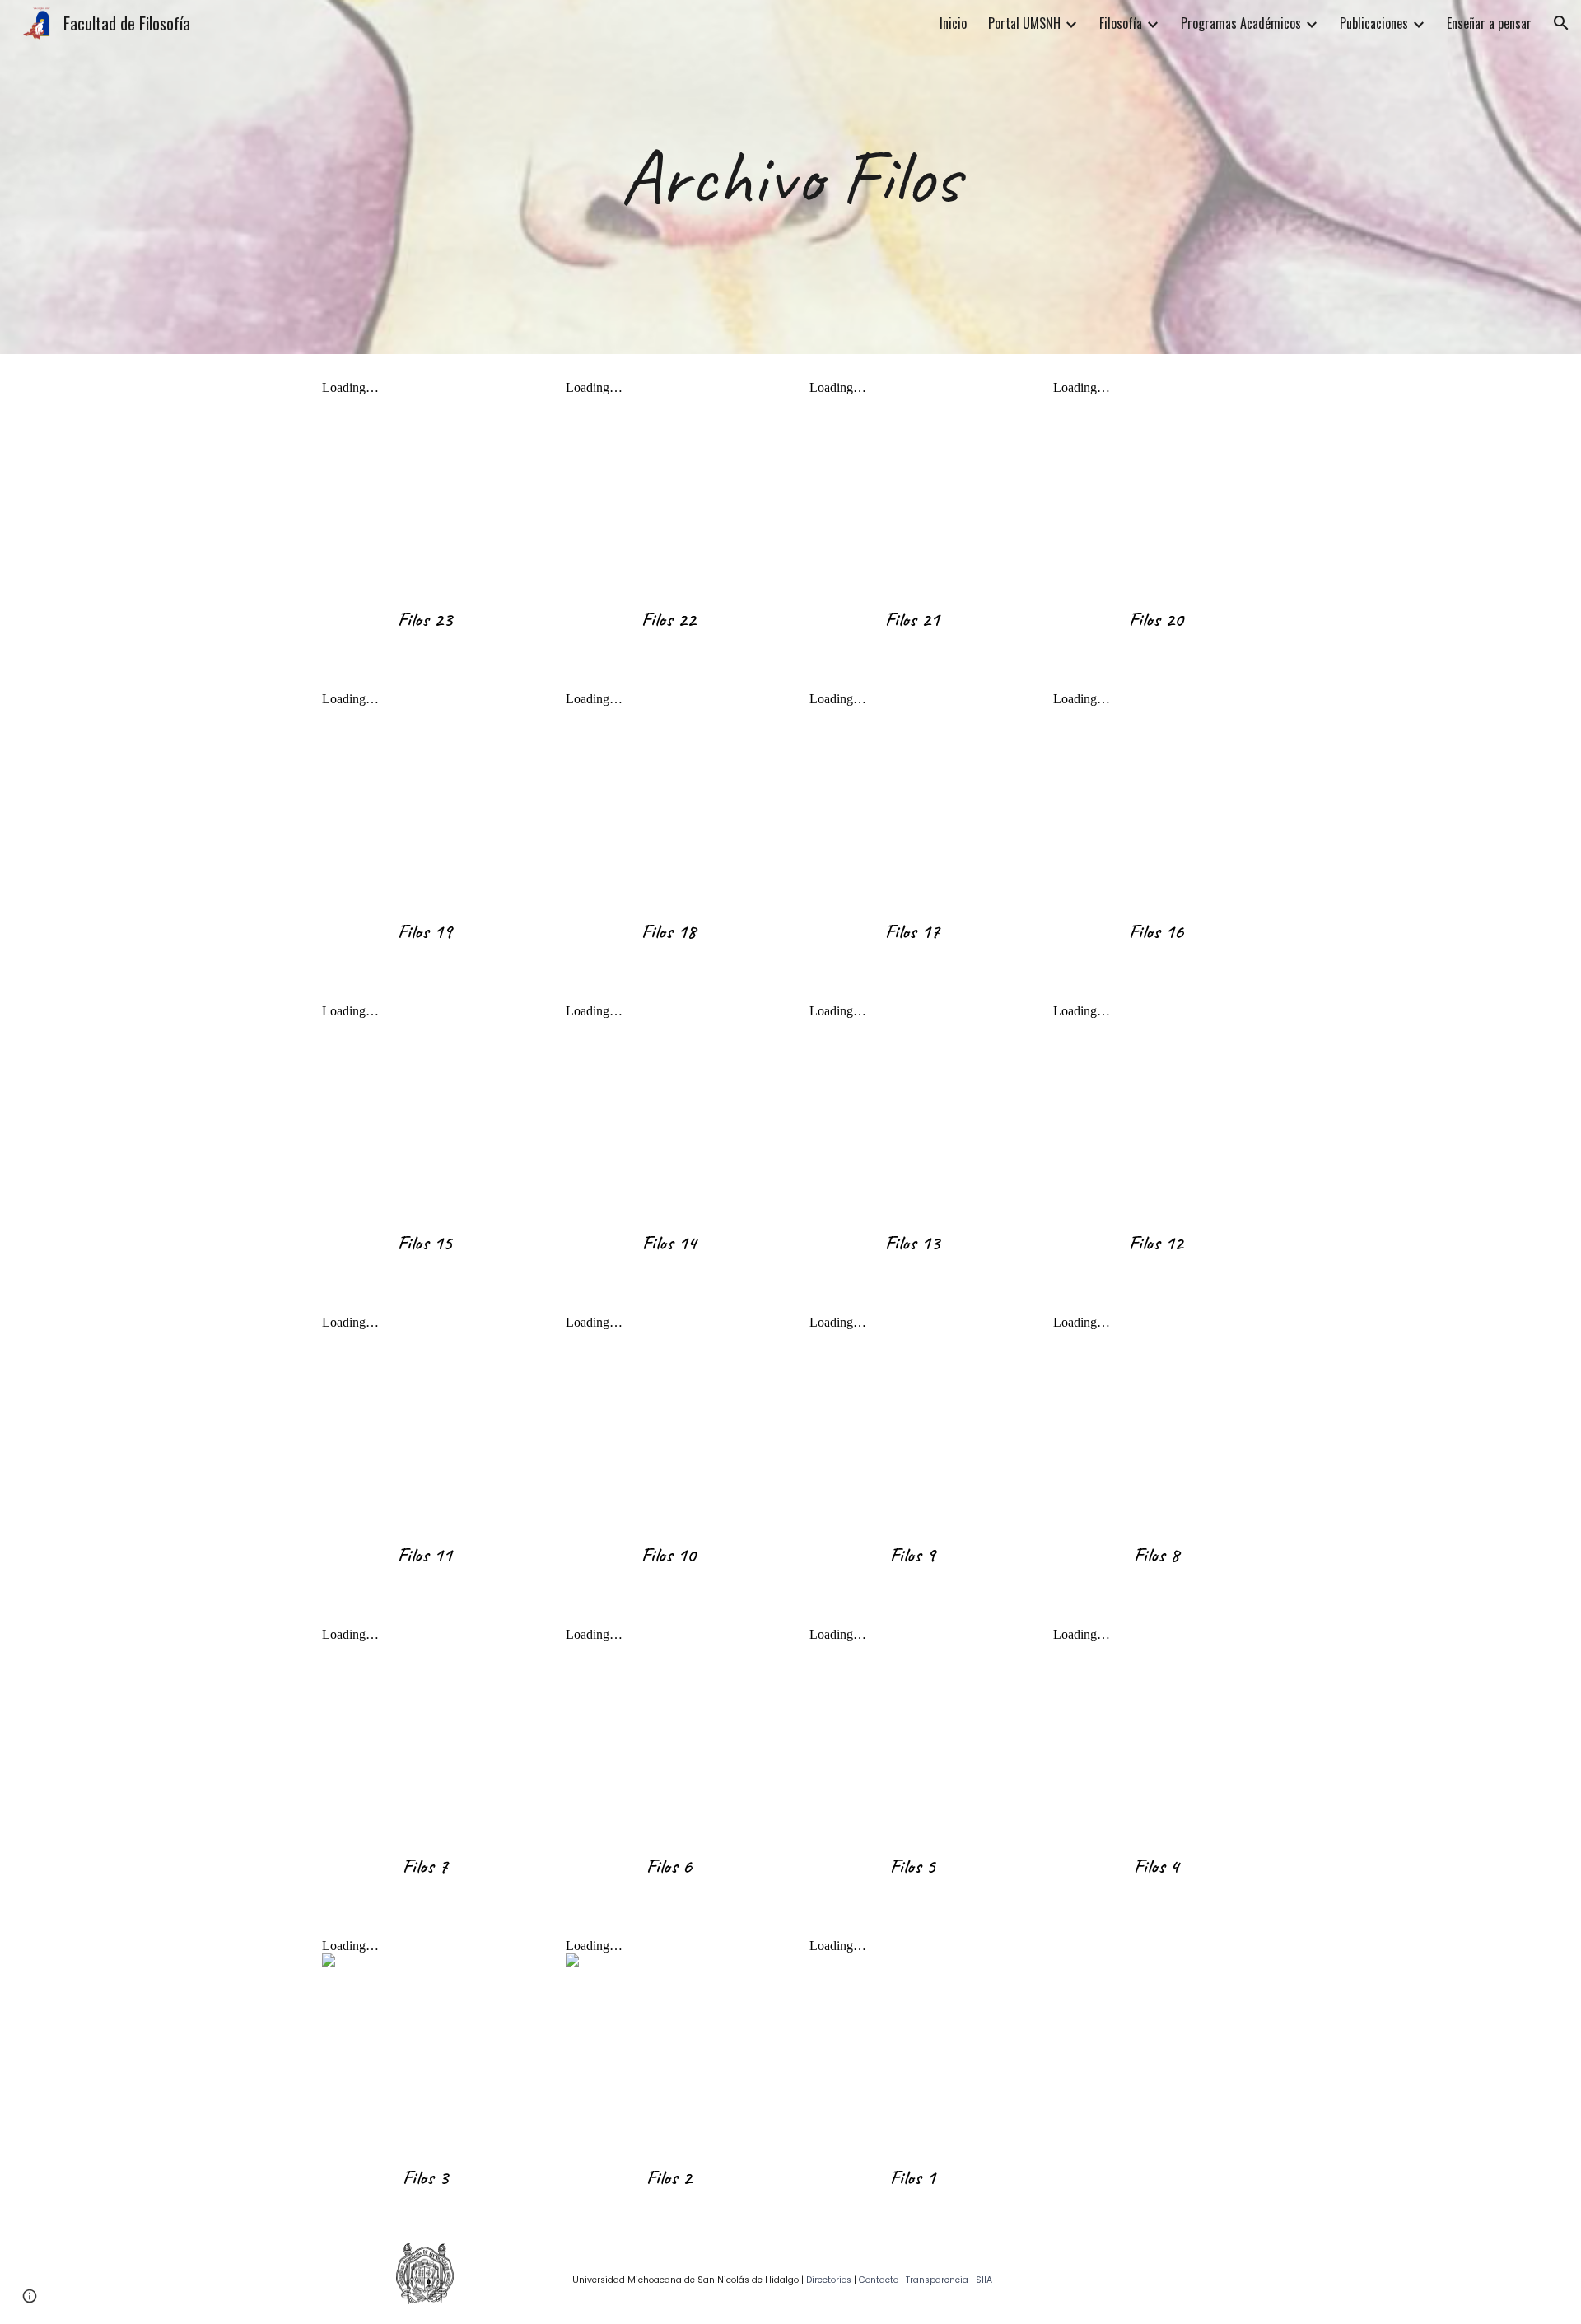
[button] (1561, 23)
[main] (790, 177)
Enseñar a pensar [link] (1489, 23)
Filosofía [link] (1121, 23)
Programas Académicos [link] (1241, 23)
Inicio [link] (953, 23)
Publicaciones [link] (1374, 23)
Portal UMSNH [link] (1024, 23)
